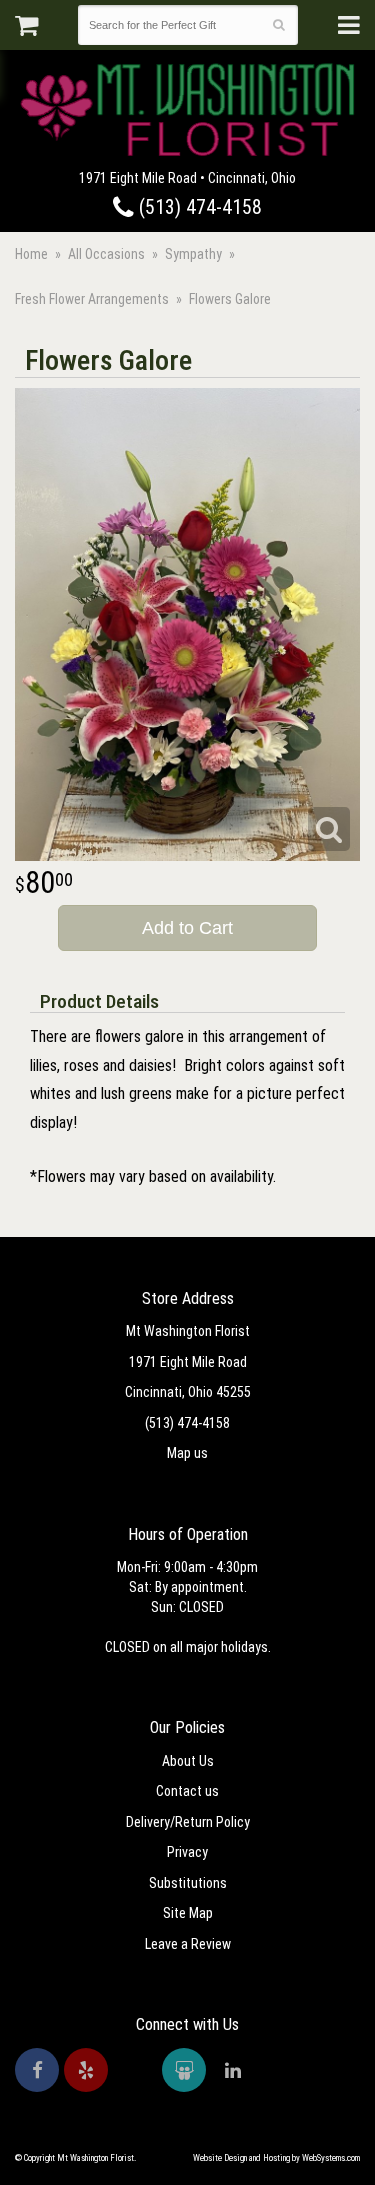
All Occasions (106, 254)
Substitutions (188, 1883)
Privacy (187, 1852)
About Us (188, 1761)
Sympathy (193, 254)
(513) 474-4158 (198, 207)
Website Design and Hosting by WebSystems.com (276, 2158)
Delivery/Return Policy (188, 1822)
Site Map (188, 1913)
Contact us (187, 1791)
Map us (187, 1453)
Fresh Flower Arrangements (92, 299)
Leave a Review (188, 1944)
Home (31, 254)
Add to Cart (187, 928)
